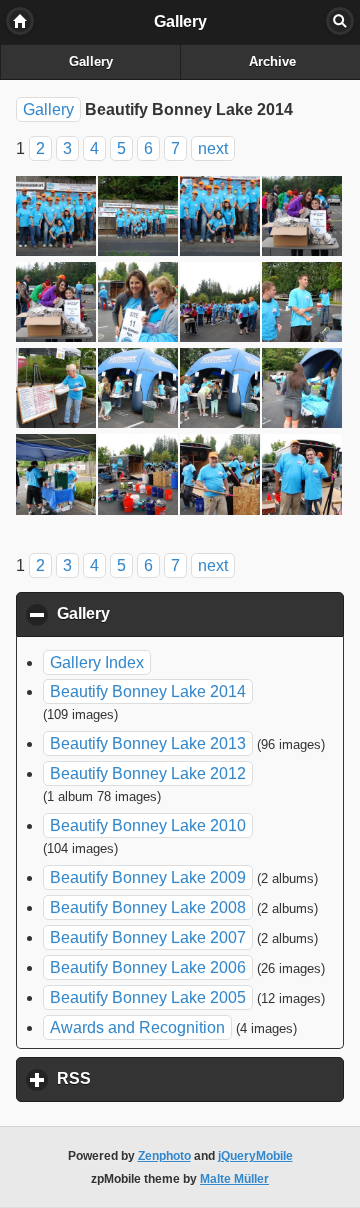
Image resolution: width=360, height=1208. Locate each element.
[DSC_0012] (139, 305)
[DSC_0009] (221, 219)
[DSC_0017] (57, 391)
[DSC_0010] (303, 219)
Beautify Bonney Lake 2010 (148, 825)
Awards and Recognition (137, 1027)
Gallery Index (97, 662)
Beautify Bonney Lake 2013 (148, 743)
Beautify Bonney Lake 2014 (148, 691)
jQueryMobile (255, 1156)
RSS (167, 1078)
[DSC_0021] (57, 477)
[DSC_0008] (139, 219)
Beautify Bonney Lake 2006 (148, 967)
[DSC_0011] (57, 305)
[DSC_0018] (139, 391)
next (213, 148)
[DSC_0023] (221, 477)
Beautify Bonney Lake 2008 (148, 907)
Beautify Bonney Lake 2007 (148, 937)
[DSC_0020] (303, 391)
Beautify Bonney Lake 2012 (148, 773)
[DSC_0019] (221, 391)
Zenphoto (164, 1156)
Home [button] (20, 21)
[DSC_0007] (57, 219)
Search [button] (340, 21)
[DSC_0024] (303, 477)
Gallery (91, 62)
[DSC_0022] (139, 477)
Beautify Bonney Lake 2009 (148, 877)
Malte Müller (234, 1179)
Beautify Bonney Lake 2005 (148, 997)
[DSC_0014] (303, 305)
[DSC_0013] (221, 305)
